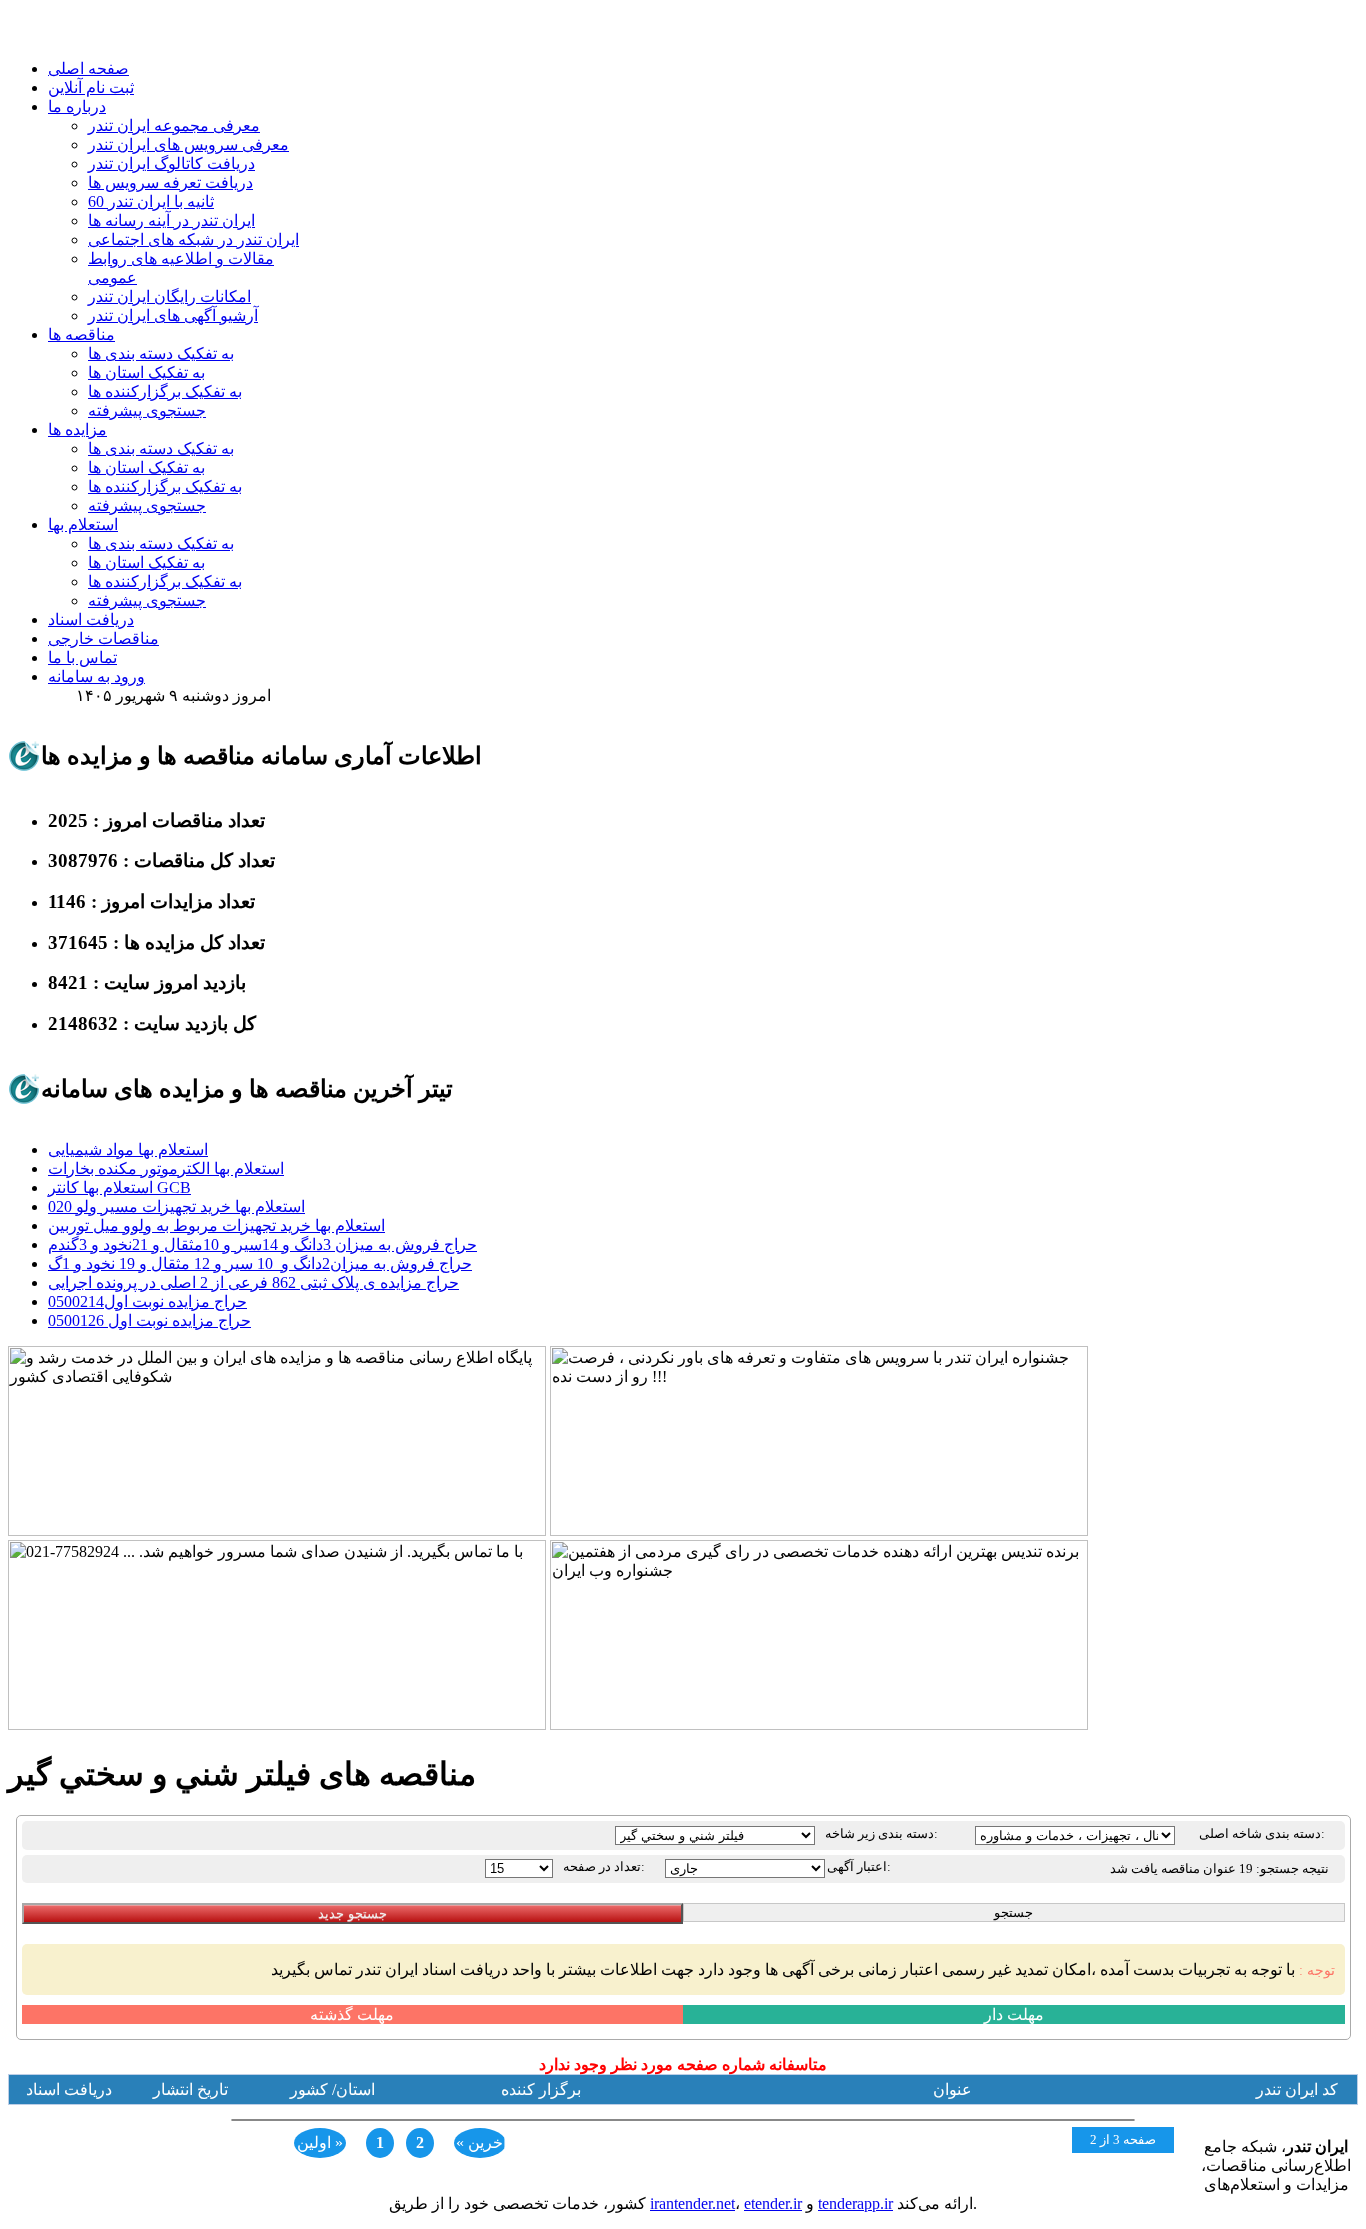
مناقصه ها (81, 334)
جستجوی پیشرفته (147, 410)
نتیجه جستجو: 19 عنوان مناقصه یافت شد (1219, 1868)
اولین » (320, 2142)
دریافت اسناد (91, 619)
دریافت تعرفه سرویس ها (170, 182)
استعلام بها (83, 524)
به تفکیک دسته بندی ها (161, 353)
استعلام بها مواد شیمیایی (128, 1149)
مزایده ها (77, 429)
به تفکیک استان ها (146, 372)
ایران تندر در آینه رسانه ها (171, 220)
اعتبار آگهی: (859, 1866)
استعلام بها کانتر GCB (119, 1187)
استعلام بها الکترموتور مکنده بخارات (166, 1168)
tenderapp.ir (855, 2203)
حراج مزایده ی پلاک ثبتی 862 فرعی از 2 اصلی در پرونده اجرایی (253, 1282)
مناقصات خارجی (103, 638)
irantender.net (692, 2203)
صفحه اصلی (88, 68)
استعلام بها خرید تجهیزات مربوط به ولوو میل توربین (216, 1225)
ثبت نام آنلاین (91, 87)
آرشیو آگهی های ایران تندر (173, 315)
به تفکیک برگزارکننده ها (165, 391)
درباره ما (77, 106)
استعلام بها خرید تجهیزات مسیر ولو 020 (176, 1206)
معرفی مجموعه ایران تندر (174, 125)
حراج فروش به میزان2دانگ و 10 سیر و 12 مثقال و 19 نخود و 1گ (260, 1263)
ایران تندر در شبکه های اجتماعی (193, 239)
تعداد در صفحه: (604, 1866)
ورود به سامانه (96, 676)
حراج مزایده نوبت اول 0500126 (149, 1320)
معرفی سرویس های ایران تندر (188, 144)
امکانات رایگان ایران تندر (169, 296)
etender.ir (773, 2203)
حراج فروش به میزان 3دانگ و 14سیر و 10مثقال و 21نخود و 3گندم (262, 1244)
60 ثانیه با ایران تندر (151, 201)
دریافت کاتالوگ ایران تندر (171, 163)
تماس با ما (82, 657)
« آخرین (481, 2142)
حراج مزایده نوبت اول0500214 (147, 1301)
